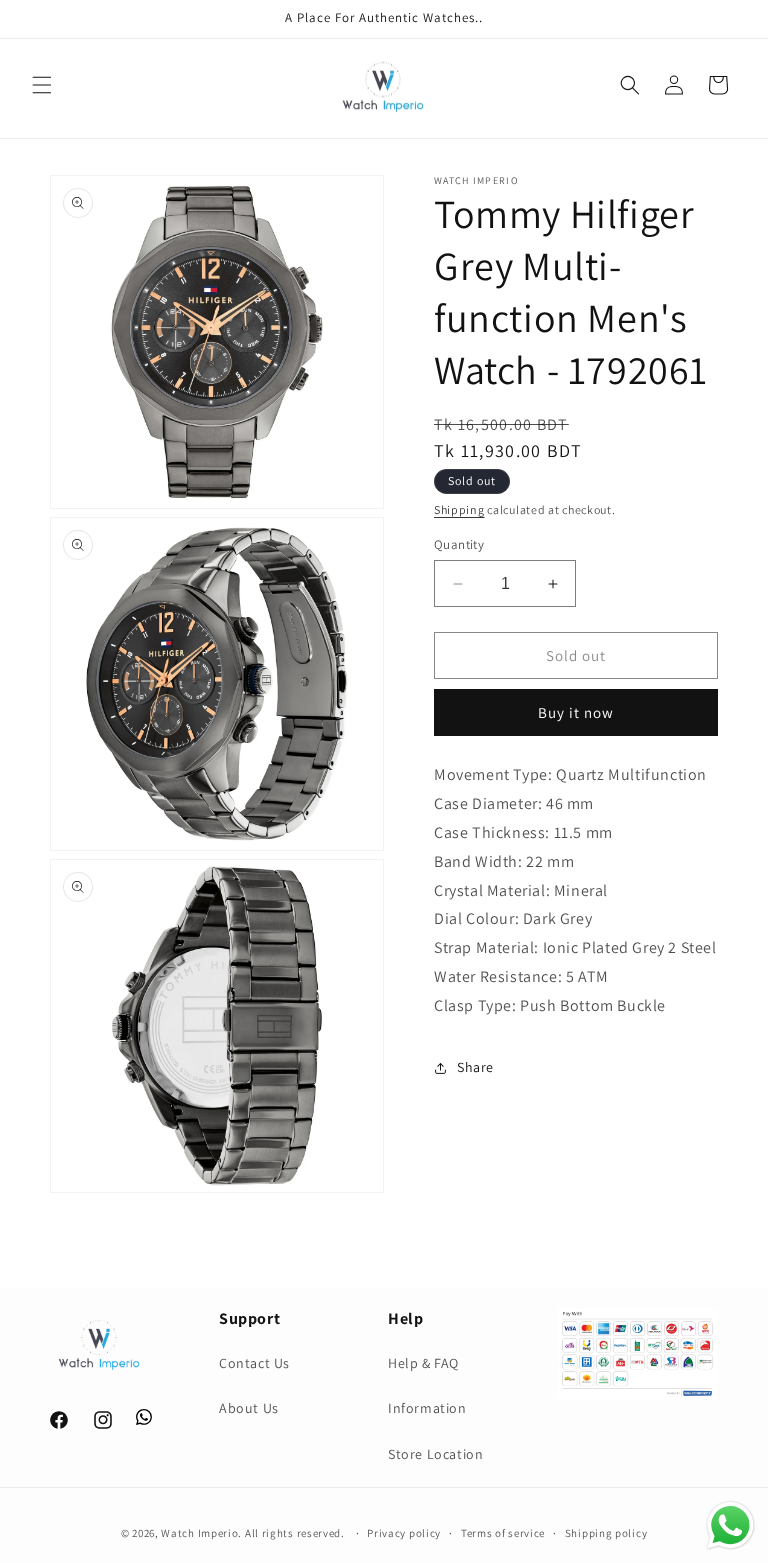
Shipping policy (606, 1533)
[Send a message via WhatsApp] (730, 1525)
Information (427, 1408)
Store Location (435, 1454)
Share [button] (475, 1067)
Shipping (459, 509)
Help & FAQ (423, 1363)
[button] (42, 85)
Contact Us (254, 1363)
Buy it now (576, 712)
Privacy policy (404, 1533)
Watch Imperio (199, 1533)
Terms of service (503, 1533)
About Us (249, 1408)
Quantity (459, 544)
